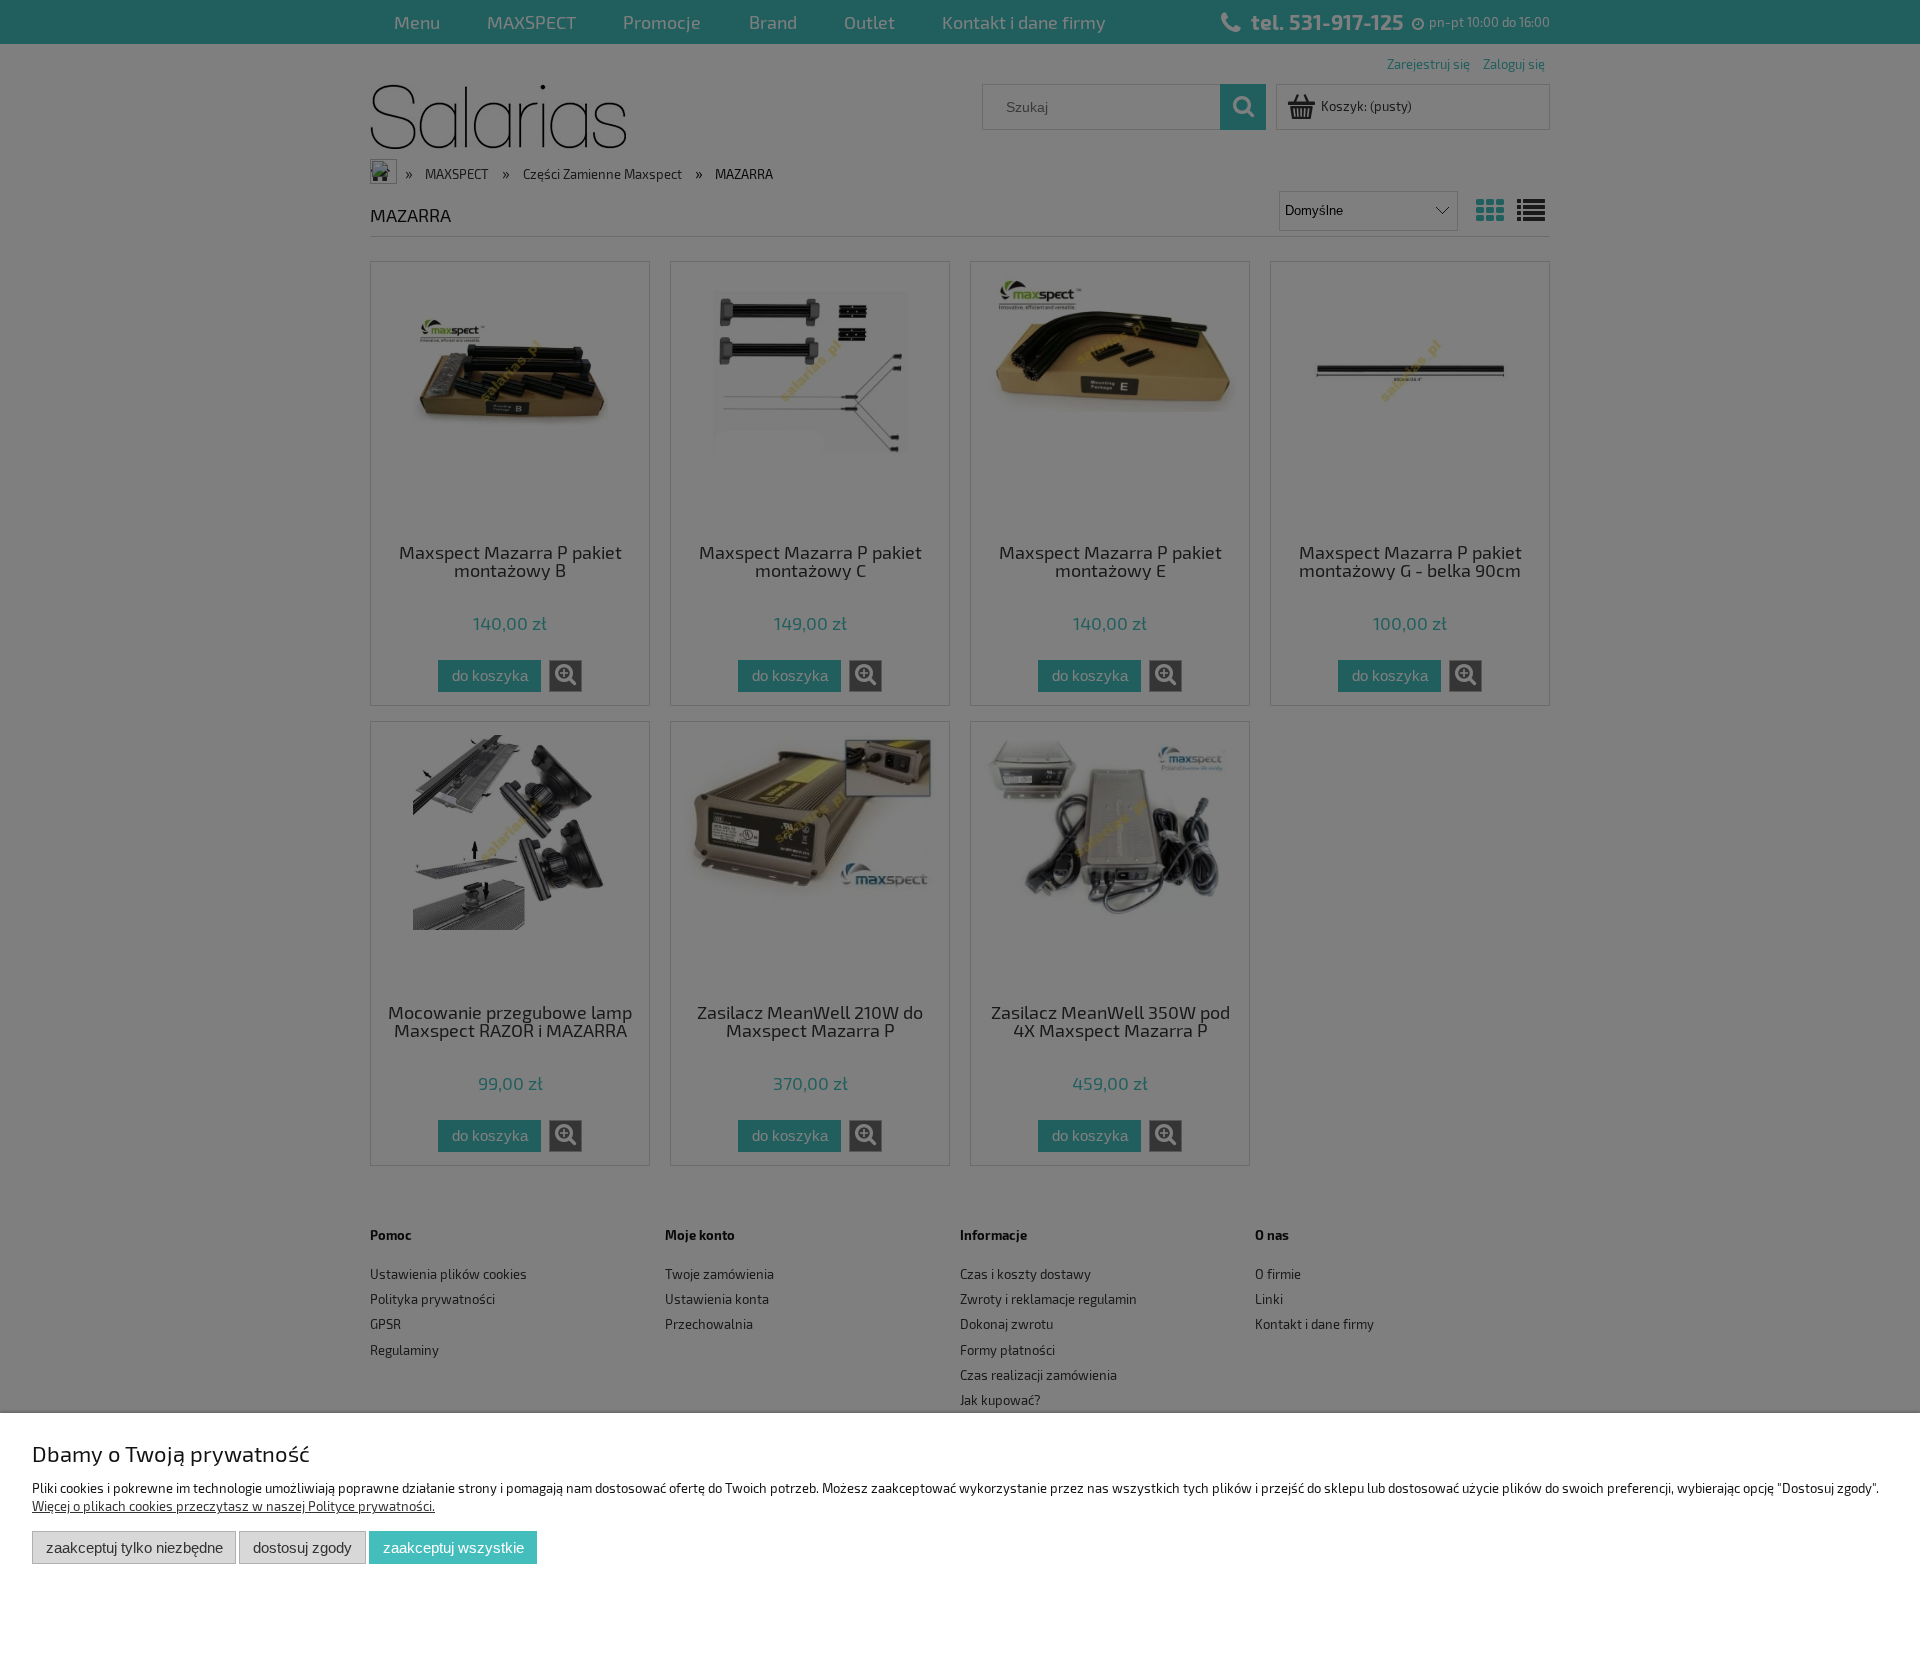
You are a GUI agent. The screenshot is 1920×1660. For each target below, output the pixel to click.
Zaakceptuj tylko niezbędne (134, 1547)
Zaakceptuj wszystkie (453, 1547)
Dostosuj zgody (302, 1547)
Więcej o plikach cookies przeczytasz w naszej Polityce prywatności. (233, 1506)
